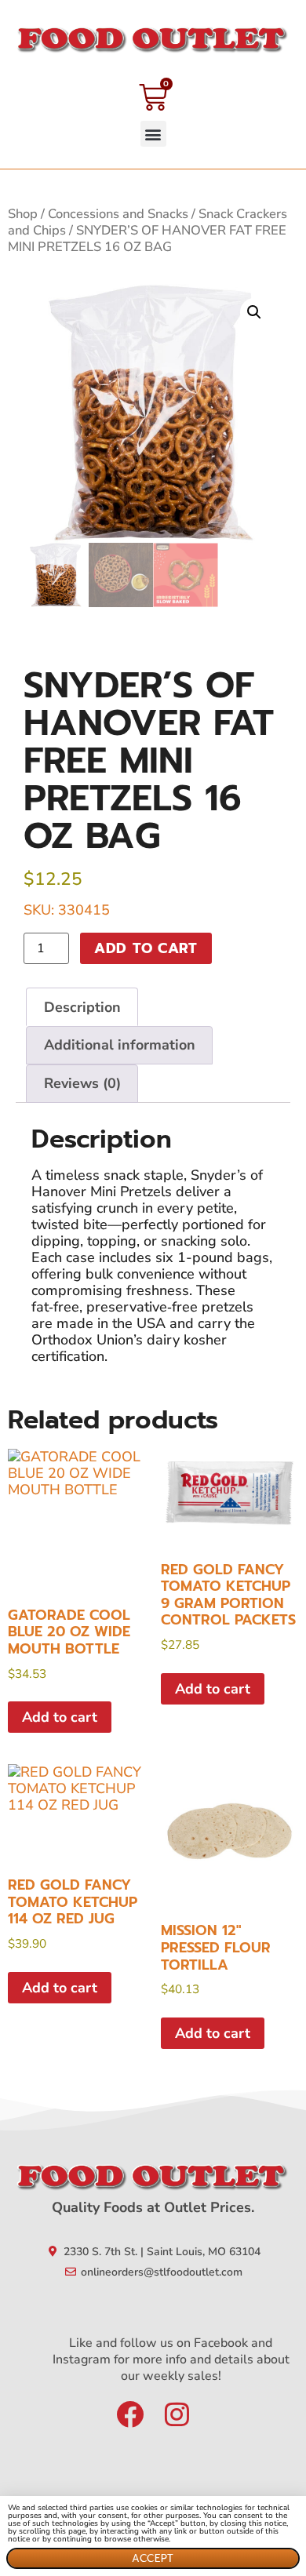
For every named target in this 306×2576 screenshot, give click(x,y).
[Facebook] (130, 2414)
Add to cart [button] (60, 1717)
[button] (153, 134)
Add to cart (146, 948)
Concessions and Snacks (118, 214)
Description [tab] (82, 1007)
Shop (23, 214)
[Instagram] (177, 2414)
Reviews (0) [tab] (82, 1083)
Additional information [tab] (120, 1045)
